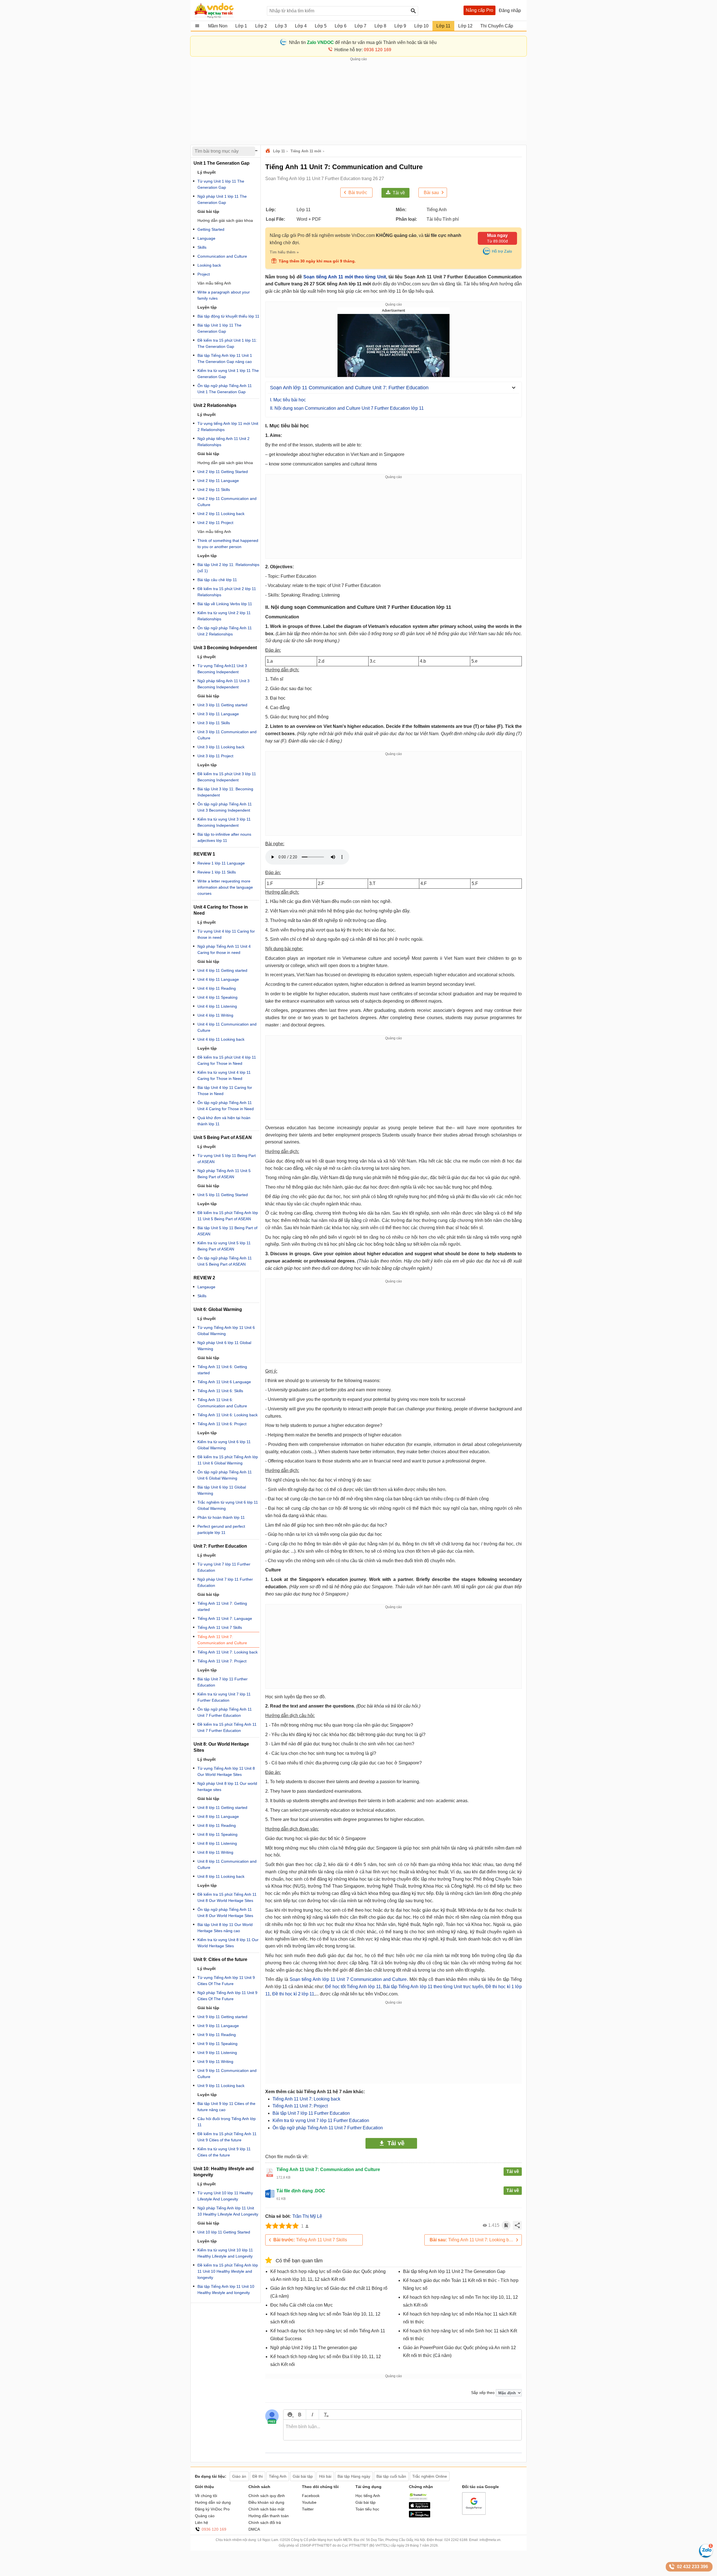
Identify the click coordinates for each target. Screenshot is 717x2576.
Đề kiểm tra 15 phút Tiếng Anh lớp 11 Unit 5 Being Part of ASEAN (228, 1216)
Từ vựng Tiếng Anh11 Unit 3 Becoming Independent (222, 669)
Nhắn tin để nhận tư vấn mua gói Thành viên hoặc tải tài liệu (363, 42)
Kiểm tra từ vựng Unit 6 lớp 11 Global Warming (224, 1445)
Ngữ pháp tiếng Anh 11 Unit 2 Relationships (224, 442)
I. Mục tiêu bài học (288, 400)
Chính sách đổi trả (265, 2523)
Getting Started (211, 229)
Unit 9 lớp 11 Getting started (222, 2017)
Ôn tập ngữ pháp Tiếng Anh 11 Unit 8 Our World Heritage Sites (225, 1913)
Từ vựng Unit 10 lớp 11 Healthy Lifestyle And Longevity (225, 2196)
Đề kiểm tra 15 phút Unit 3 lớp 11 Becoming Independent (227, 777)
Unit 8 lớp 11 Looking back (221, 1876)
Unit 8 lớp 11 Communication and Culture (227, 1864)
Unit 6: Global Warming (218, 1309)
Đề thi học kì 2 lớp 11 (293, 1994)
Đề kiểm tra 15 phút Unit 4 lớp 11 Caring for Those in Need (227, 1060)
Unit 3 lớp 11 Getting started (222, 705)
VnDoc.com (269, 151)
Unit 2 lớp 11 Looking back (221, 514)
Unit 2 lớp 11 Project (215, 523)
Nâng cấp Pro (479, 10)
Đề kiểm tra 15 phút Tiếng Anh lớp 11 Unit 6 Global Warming (228, 1460)
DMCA (254, 2529)
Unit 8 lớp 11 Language (218, 1816)
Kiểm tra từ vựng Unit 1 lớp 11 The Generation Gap (228, 374)
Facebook (311, 2496)
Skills (202, 247)
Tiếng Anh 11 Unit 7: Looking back (306, 2099)
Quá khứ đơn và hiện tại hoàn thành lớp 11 (224, 1121)
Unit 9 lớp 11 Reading (217, 2035)
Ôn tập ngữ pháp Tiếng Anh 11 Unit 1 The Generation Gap (225, 389)
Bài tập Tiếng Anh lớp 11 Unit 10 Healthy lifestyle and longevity (226, 2289)
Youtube (309, 2502)
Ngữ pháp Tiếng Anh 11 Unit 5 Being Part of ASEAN (224, 1174)
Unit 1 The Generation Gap (222, 163)
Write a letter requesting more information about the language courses (225, 887)
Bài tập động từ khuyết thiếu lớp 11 (228, 316)
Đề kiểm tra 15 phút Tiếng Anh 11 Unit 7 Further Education (227, 1727)
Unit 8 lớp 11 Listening (217, 1843)
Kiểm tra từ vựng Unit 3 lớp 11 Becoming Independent (224, 822)
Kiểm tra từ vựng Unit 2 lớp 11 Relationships (224, 616)
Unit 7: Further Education (220, 1546)
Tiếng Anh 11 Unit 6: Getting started (222, 1370)
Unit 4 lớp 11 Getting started (222, 970)
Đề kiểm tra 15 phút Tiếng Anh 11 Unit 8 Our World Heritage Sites (227, 1897)
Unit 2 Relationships (215, 405)
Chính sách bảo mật (266, 2509)
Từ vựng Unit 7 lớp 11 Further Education (224, 1567)
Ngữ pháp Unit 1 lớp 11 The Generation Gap (222, 199)
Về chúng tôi (206, 2496)
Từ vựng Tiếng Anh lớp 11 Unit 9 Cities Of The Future (226, 1981)
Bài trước (358, 193)
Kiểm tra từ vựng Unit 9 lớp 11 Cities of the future (224, 2152)
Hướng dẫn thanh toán (269, 2516)
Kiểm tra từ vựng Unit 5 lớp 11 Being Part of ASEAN (224, 1246)
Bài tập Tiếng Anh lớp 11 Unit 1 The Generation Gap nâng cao (225, 358)
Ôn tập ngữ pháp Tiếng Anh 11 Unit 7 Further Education (328, 2128)
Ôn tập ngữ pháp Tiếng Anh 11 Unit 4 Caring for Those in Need (226, 1106)
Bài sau (431, 193)
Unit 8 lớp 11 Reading (217, 1825)
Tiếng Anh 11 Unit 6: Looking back (228, 1415)
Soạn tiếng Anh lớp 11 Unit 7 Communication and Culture (348, 1979)
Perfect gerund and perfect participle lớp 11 (221, 1529)
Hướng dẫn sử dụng (213, 2502)
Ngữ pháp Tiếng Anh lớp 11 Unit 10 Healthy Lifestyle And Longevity (228, 2211)
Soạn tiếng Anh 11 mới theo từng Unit (344, 277)
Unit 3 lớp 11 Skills (214, 723)
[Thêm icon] (290, 2415)
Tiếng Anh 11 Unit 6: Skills (220, 1391)
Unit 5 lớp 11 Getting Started (223, 1195)
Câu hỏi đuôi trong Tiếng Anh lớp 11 (227, 2122)
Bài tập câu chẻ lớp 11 (217, 580)
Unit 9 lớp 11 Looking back (221, 2086)
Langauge (206, 1287)
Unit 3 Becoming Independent (225, 648)
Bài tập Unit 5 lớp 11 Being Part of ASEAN (227, 1231)
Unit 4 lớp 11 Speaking (217, 997)
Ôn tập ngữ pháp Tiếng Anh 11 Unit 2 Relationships (225, 631)
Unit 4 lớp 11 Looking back (221, 1039)
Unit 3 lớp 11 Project (215, 756)
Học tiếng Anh (368, 2496)
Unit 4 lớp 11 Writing (215, 1015)
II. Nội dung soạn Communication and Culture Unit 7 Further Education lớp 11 (347, 408)
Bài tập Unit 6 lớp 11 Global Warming (222, 1490)
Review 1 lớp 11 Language (221, 863)
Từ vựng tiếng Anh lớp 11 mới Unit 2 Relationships (228, 427)
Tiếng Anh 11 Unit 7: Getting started (222, 1606)
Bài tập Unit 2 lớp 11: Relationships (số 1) (228, 568)
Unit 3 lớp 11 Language (218, 714)
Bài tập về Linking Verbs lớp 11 (225, 604)
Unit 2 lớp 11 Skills (214, 490)
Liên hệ (202, 2523)
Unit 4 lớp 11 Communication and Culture (227, 1027)
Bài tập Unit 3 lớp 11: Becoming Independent (225, 792)
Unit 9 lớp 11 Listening (217, 2053)
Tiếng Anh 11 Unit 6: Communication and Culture (222, 1403)
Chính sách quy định (267, 2496)
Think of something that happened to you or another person (228, 544)
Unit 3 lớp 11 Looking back (221, 747)
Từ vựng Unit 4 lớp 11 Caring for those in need (226, 934)
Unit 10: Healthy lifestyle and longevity (224, 2172)
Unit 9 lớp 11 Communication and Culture (227, 2074)
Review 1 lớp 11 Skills (217, 872)
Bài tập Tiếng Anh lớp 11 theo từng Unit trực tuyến (433, 1987)
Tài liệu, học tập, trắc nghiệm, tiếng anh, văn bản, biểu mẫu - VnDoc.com (228, 10)
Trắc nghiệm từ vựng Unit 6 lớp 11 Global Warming (228, 1505)
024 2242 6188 (456, 2540)
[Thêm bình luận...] (402, 2430)
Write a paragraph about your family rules (224, 295)
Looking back (209, 265)
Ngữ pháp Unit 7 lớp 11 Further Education (225, 1582)
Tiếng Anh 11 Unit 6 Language (224, 1382)
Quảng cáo (205, 2516)
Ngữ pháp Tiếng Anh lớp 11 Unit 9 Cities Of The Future (227, 1996)
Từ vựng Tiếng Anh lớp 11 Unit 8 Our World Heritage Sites (226, 1771)
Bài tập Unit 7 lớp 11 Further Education (311, 2113)
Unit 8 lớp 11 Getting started (222, 1808)
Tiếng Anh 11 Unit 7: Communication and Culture (222, 1640)
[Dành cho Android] (420, 2516)
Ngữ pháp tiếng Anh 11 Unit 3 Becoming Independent (224, 684)
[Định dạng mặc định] (325, 2415)
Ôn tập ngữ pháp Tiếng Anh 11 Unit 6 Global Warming (225, 1475)
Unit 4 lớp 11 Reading (217, 988)
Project (204, 274)
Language (206, 238)
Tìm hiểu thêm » (284, 252)
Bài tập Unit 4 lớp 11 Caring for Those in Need (225, 1091)
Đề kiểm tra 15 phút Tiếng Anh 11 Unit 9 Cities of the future (227, 2137)
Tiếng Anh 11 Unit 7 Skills (310, 2240)
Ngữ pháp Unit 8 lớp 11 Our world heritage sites (227, 1787)
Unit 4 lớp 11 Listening (217, 1006)
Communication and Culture (222, 256)
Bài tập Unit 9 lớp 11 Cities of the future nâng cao (226, 2107)
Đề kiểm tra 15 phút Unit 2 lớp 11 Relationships (227, 592)
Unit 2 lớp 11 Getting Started (223, 472)
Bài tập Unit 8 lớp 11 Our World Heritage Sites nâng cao (225, 1928)
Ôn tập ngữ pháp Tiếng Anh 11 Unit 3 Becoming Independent (225, 807)
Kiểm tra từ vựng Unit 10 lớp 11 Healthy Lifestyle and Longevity (225, 2253)
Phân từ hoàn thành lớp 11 (221, 1517)
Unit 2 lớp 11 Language (218, 481)
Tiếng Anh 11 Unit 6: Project (222, 1424)
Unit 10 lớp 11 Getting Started (224, 2232)
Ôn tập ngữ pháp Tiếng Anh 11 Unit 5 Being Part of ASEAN (225, 1261)
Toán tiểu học (367, 2509)
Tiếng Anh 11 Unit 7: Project (300, 2106)
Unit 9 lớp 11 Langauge (218, 2026)
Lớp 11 (279, 151)
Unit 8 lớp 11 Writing (215, 1852)
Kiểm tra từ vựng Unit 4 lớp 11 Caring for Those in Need (224, 1075)
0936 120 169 (214, 2529)
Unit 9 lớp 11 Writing (215, 2062)
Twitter (308, 2509)
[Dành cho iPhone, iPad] (420, 2507)
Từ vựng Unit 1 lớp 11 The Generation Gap (221, 184)
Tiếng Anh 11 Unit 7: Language (225, 1618)
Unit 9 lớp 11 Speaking (217, 2044)
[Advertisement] (358, 101)
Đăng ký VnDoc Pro (212, 2509)
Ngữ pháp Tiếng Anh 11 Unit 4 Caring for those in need (224, 949)
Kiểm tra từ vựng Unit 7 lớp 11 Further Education (321, 2120)
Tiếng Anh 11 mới (306, 151)
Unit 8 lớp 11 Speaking (217, 1834)
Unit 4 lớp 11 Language (218, 979)
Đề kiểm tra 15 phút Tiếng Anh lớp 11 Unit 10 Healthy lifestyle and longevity (228, 2271)
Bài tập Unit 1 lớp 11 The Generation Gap (219, 328)
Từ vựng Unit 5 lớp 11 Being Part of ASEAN (227, 1159)
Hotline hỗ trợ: (363, 50)
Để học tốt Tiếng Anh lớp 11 (353, 1987)
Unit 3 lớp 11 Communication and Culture (227, 735)
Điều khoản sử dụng (266, 2502)
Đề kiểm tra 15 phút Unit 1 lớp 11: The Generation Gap (227, 343)
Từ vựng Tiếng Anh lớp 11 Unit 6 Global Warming (226, 1331)
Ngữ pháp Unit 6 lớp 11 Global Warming (224, 1346)
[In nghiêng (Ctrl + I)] (312, 2415)
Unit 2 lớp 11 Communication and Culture (227, 502)
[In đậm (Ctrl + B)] (300, 2415)
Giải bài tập (366, 2502)
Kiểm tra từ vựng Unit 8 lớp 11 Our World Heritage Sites (228, 1943)
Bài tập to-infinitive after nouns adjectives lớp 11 (224, 837)
